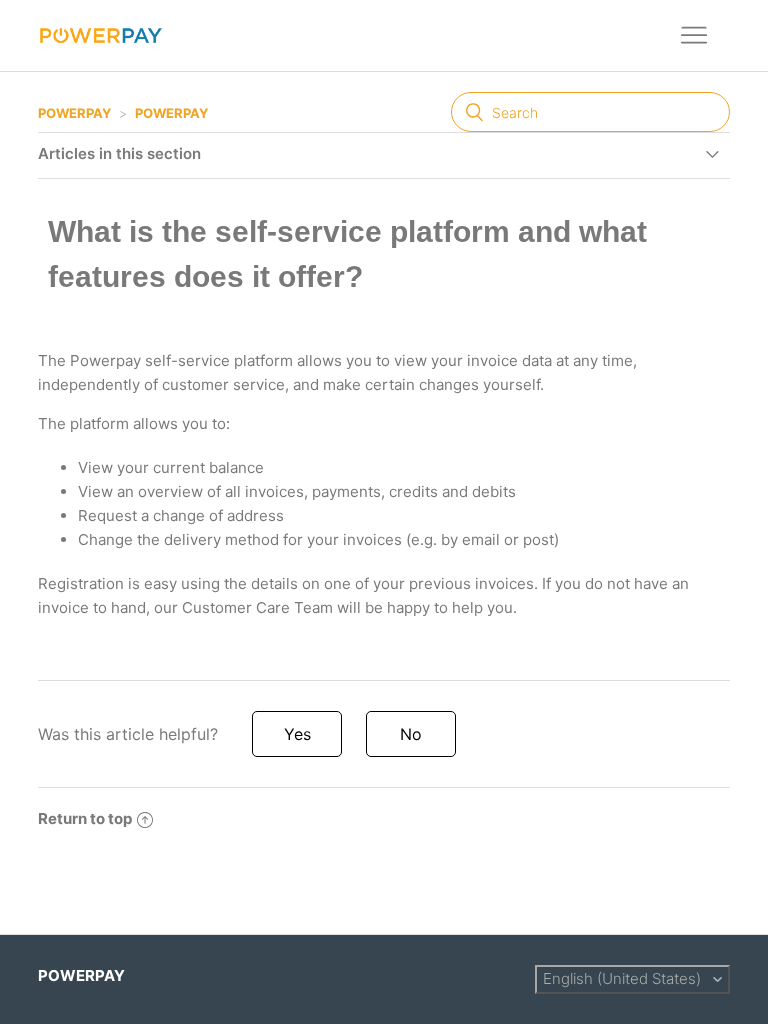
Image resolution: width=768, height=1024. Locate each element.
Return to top (85, 818)
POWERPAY (74, 113)
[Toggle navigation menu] (694, 36)
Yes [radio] (297, 734)
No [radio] (411, 734)
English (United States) (624, 978)
